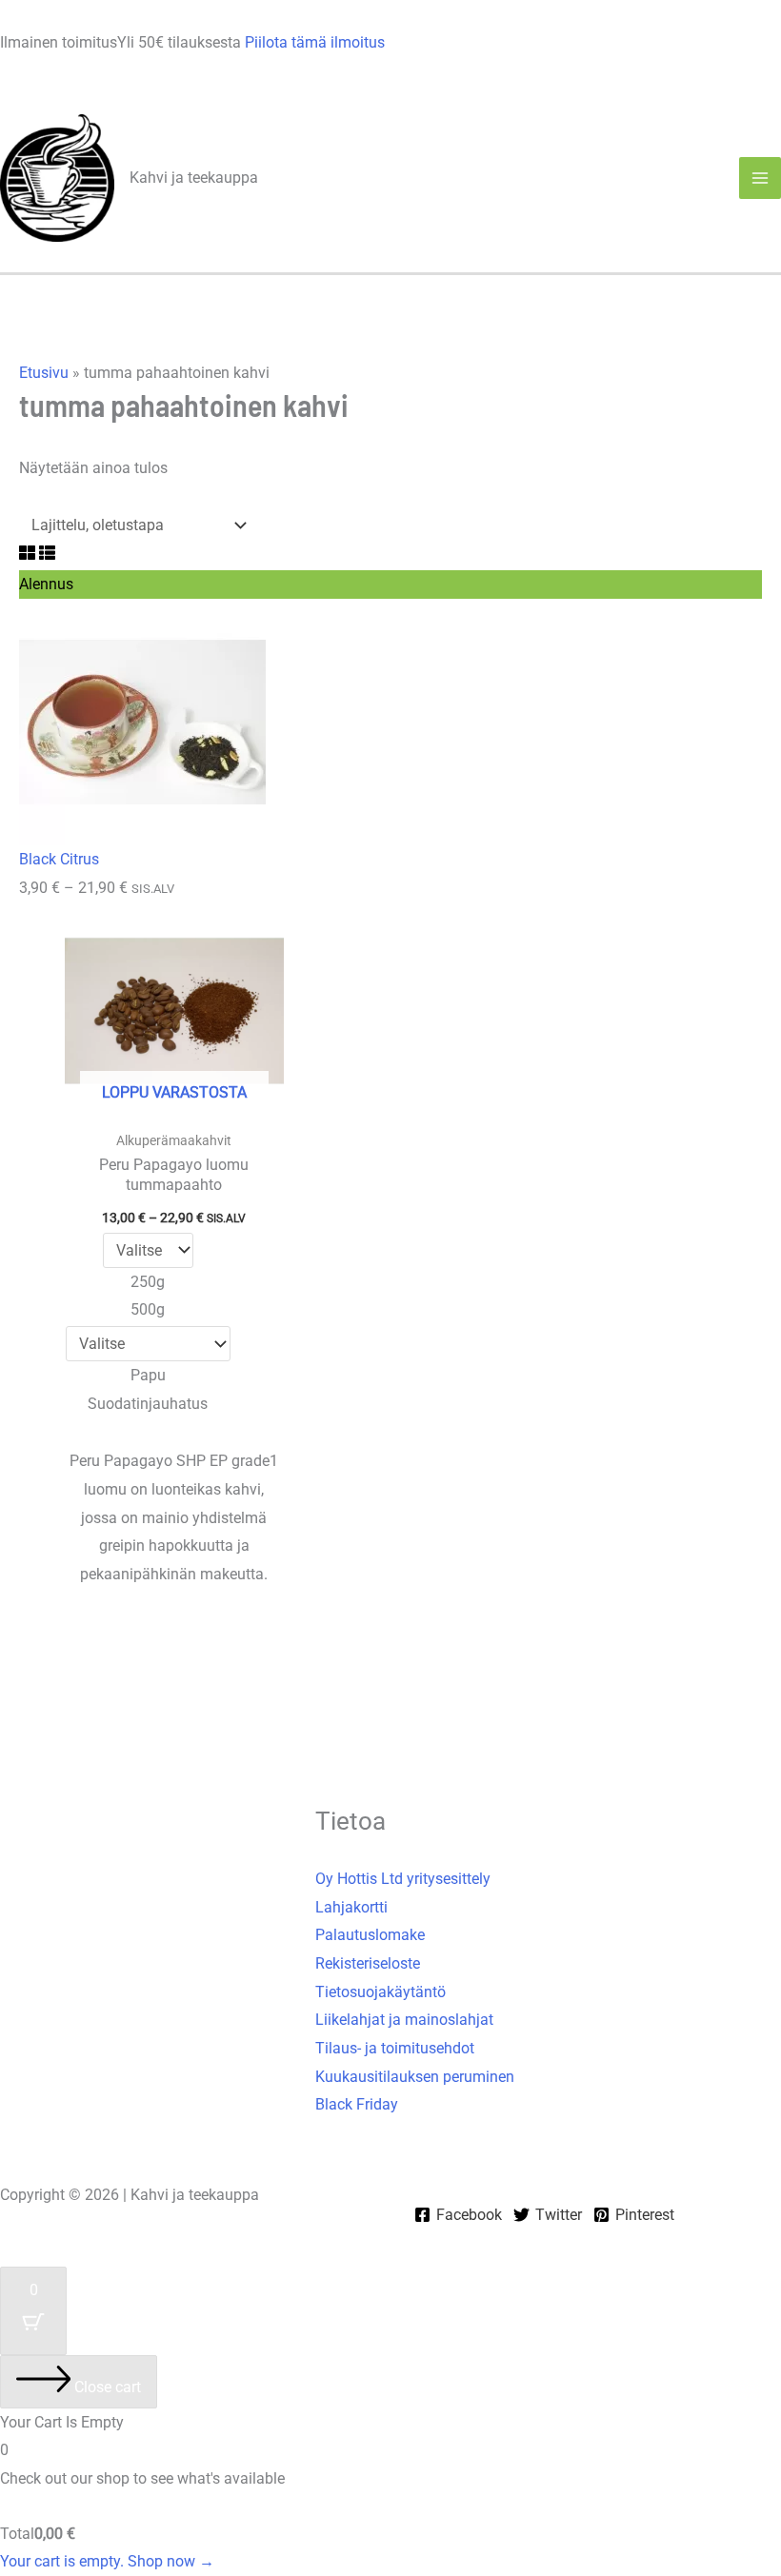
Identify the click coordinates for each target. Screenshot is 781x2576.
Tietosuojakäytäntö (380, 1992)
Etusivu (44, 373)
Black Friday (357, 2104)
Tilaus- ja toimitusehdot (395, 2048)
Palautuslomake (370, 1935)
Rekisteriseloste (368, 1963)
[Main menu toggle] (760, 178)
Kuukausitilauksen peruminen (415, 2077)
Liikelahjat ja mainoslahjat (404, 2020)
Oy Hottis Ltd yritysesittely (403, 1879)
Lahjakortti (351, 1907)
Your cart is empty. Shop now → (107, 2561)
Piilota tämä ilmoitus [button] (315, 42)
